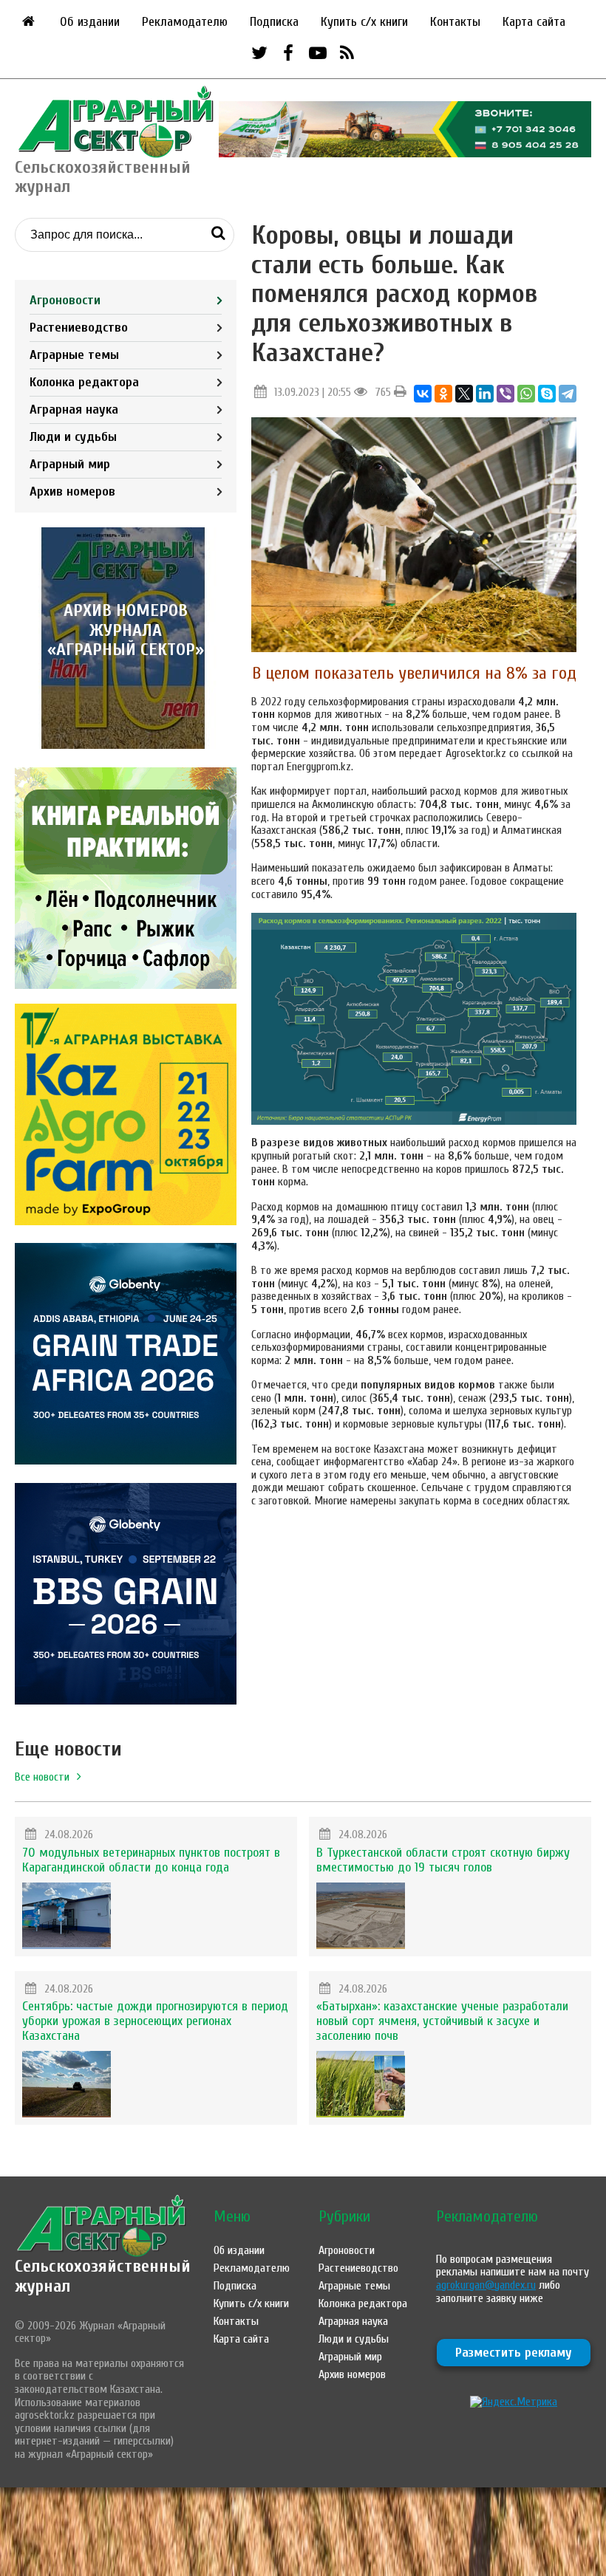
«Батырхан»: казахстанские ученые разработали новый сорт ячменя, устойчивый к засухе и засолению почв (442, 2021)
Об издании (90, 22)
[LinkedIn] (485, 394)
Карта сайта (534, 22)
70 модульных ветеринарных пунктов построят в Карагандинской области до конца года (151, 1860)
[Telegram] (568, 394)
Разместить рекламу (514, 2353)
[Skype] (547, 394)
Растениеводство (79, 328)
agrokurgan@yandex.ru (486, 2285)
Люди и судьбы (73, 437)
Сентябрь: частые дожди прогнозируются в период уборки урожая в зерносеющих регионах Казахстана (155, 2021)
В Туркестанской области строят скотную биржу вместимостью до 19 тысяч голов (443, 1860)
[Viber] (505, 394)
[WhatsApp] (526, 394)
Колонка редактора (84, 382)
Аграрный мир (70, 464)
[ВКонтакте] (423, 394)
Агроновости (65, 300)
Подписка (274, 22)
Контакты (455, 22)
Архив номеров (72, 491)
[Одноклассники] (443, 394)
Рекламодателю (185, 22)
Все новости (42, 1777)
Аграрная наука (74, 410)
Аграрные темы (74, 355)
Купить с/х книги (364, 22)
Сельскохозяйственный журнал (103, 2276)
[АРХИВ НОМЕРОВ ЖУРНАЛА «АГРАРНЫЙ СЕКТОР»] (126, 745)
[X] (464, 394)
